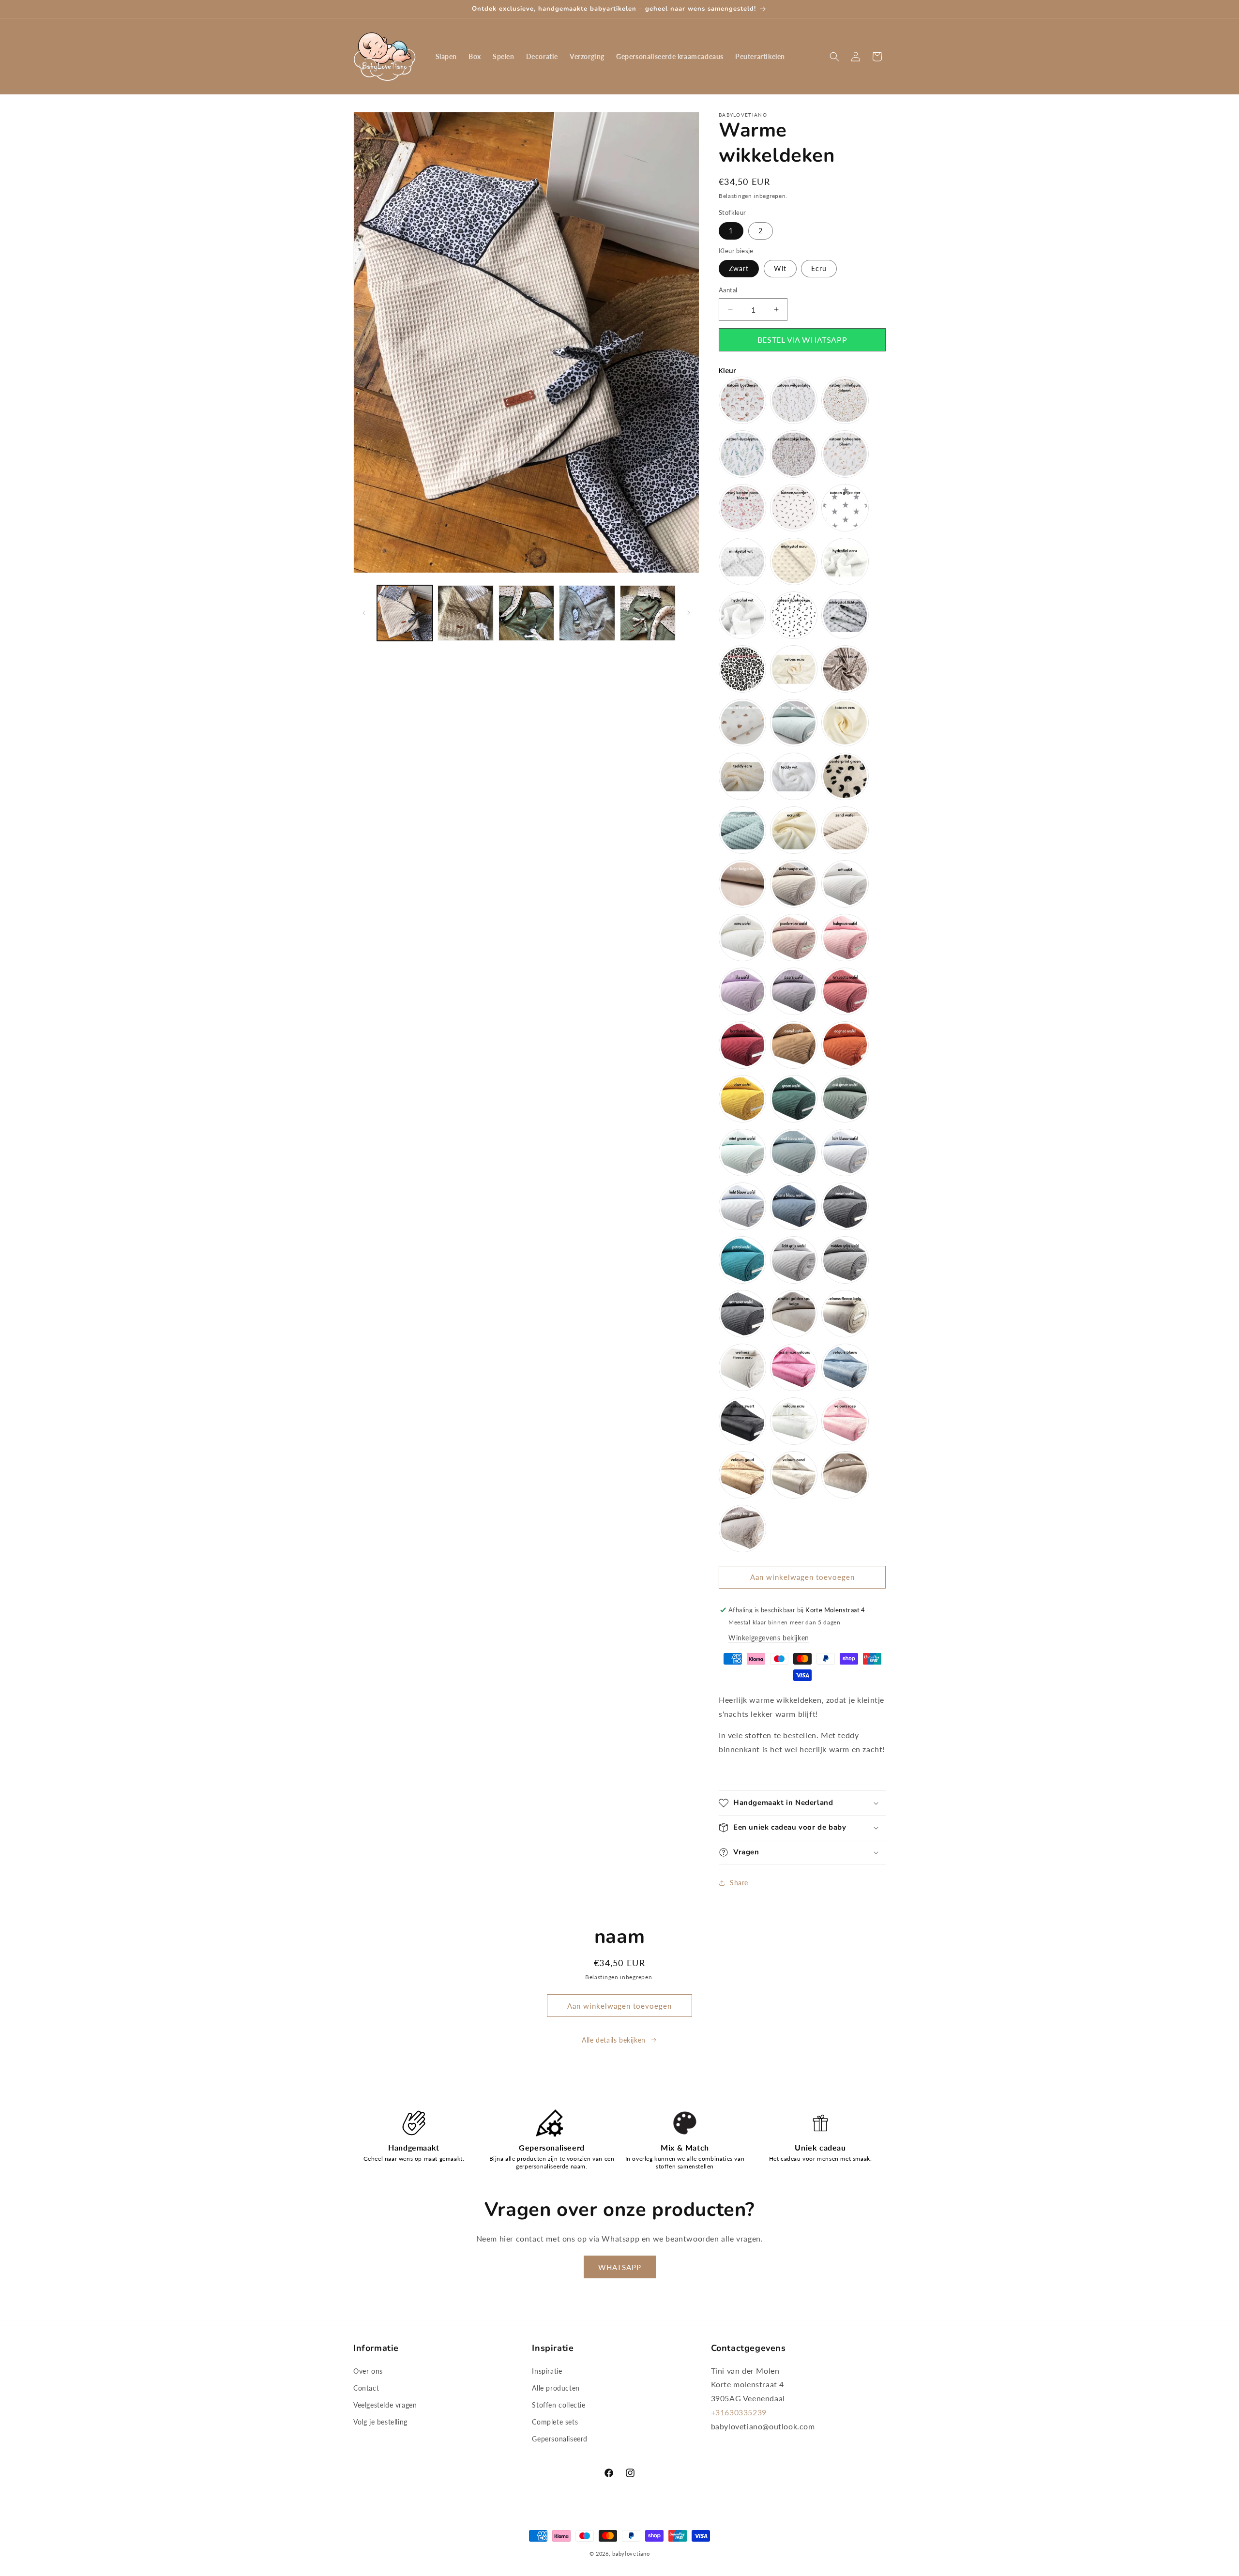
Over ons (368, 2371)
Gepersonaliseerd (560, 2439)
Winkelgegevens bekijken (769, 1638)
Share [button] (739, 1883)
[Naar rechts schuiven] (689, 613)
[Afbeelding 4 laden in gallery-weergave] (587, 613)
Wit (780, 268)
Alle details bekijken (614, 2040)
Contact (366, 2388)
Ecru (819, 268)
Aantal (728, 290)
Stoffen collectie (559, 2405)
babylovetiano (631, 2553)
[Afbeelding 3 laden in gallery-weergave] (526, 613)
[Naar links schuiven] (364, 613)
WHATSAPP (620, 2267)
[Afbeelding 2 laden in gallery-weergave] (465, 613)
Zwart (739, 268)
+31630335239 (739, 2412)
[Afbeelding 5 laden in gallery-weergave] (648, 613)
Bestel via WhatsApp (802, 340)
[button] (834, 57)
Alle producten (556, 2388)
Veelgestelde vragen (385, 2405)
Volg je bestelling (380, 2422)
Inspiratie (547, 2371)
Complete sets (555, 2422)
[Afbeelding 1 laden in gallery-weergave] (405, 613)
